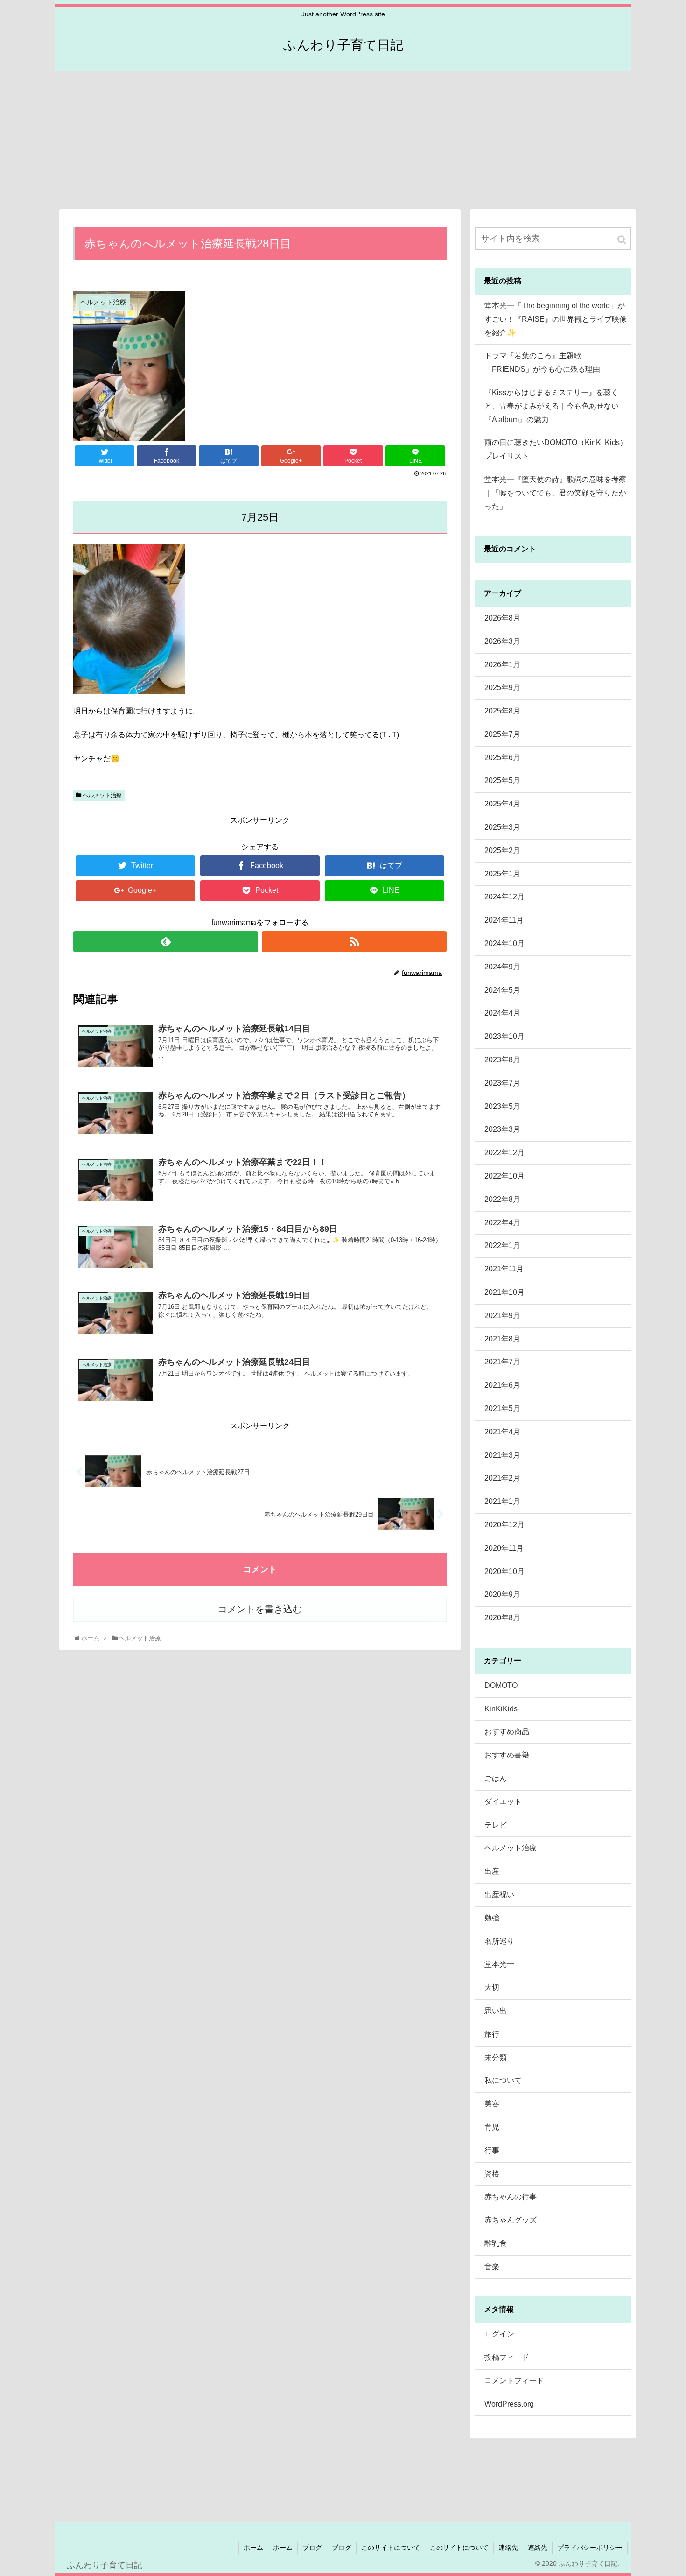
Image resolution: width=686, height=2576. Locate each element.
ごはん (496, 1778)
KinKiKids (501, 1709)
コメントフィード (514, 2381)
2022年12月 (504, 1153)
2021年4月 (502, 1432)
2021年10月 (504, 1292)
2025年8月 (502, 711)
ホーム (253, 2548)
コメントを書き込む (260, 1609)
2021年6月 (502, 1385)
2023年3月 (502, 1129)
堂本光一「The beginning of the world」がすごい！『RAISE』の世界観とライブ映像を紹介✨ (556, 319)
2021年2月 (502, 1478)
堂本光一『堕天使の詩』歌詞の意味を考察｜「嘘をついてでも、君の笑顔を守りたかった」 (555, 493)
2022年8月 (502, 1199)
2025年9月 (502, 688)
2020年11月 (504, 1548)
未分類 (496, 2057)
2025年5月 (502, 780)
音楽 (492, 2267)
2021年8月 (502, 1339)
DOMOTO (501, 1685)
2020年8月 (502, 1618)
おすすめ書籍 (507, 1755)
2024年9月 (502, 967)
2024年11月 (504, 920)
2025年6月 (502, 758)
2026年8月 (502, 618)
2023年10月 (504, 1036)
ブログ (312, 2548)
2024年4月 (502, 1013)
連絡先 (508, 2548)
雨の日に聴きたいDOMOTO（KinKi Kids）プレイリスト (556, 449)
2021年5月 (502, 1408)
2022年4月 (502, 1223)
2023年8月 (502, 1060)
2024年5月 (502, 990)
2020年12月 (504, 1525)
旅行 (492, 2034)
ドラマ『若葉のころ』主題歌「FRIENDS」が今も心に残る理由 (542, 362)
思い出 (496, 2011)
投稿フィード (507, 2357)
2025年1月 (502, 874)
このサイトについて (391, 2548)
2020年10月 (504, 1571)
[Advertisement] (343, 139)
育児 (492, 2127)
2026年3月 (502, 641)
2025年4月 (502, 804)
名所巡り (499, 1941)
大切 (492, 1987)
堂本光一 (499, 1964)
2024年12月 (504, 897)
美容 (492, 2104)
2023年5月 (502, 1106)
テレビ (496, 1825)
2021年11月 (504, 1269)
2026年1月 (502, 665)
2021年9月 (502, 1316)
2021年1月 (502, 1501)
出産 (492, 1871)
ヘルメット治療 (102, 795)
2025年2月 (502, 850)
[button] (623, 240)
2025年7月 (502, 734)
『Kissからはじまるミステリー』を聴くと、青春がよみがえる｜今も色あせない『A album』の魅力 (552, 406)
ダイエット (503, 1802)
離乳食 (496, 2243)
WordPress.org (509, 2404)
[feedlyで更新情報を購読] (166, 942)
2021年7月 (502, 1362)
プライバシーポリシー (590, 2548)
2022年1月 (502, 1246)
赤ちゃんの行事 (511, 2197)
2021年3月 (502, 1455)
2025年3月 (502, 827)
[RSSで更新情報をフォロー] (354, 942)
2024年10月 (504, 943)
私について (503, 2080)
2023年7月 (502, 1083)
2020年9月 (502, 1594)
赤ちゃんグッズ (511, 2220)
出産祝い (499, 1895)
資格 (492, 2174)
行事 (492, 2150)
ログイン (499, 2334)
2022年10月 (504, 1176)
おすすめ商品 (507, 1732)
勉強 (492, 1918)
